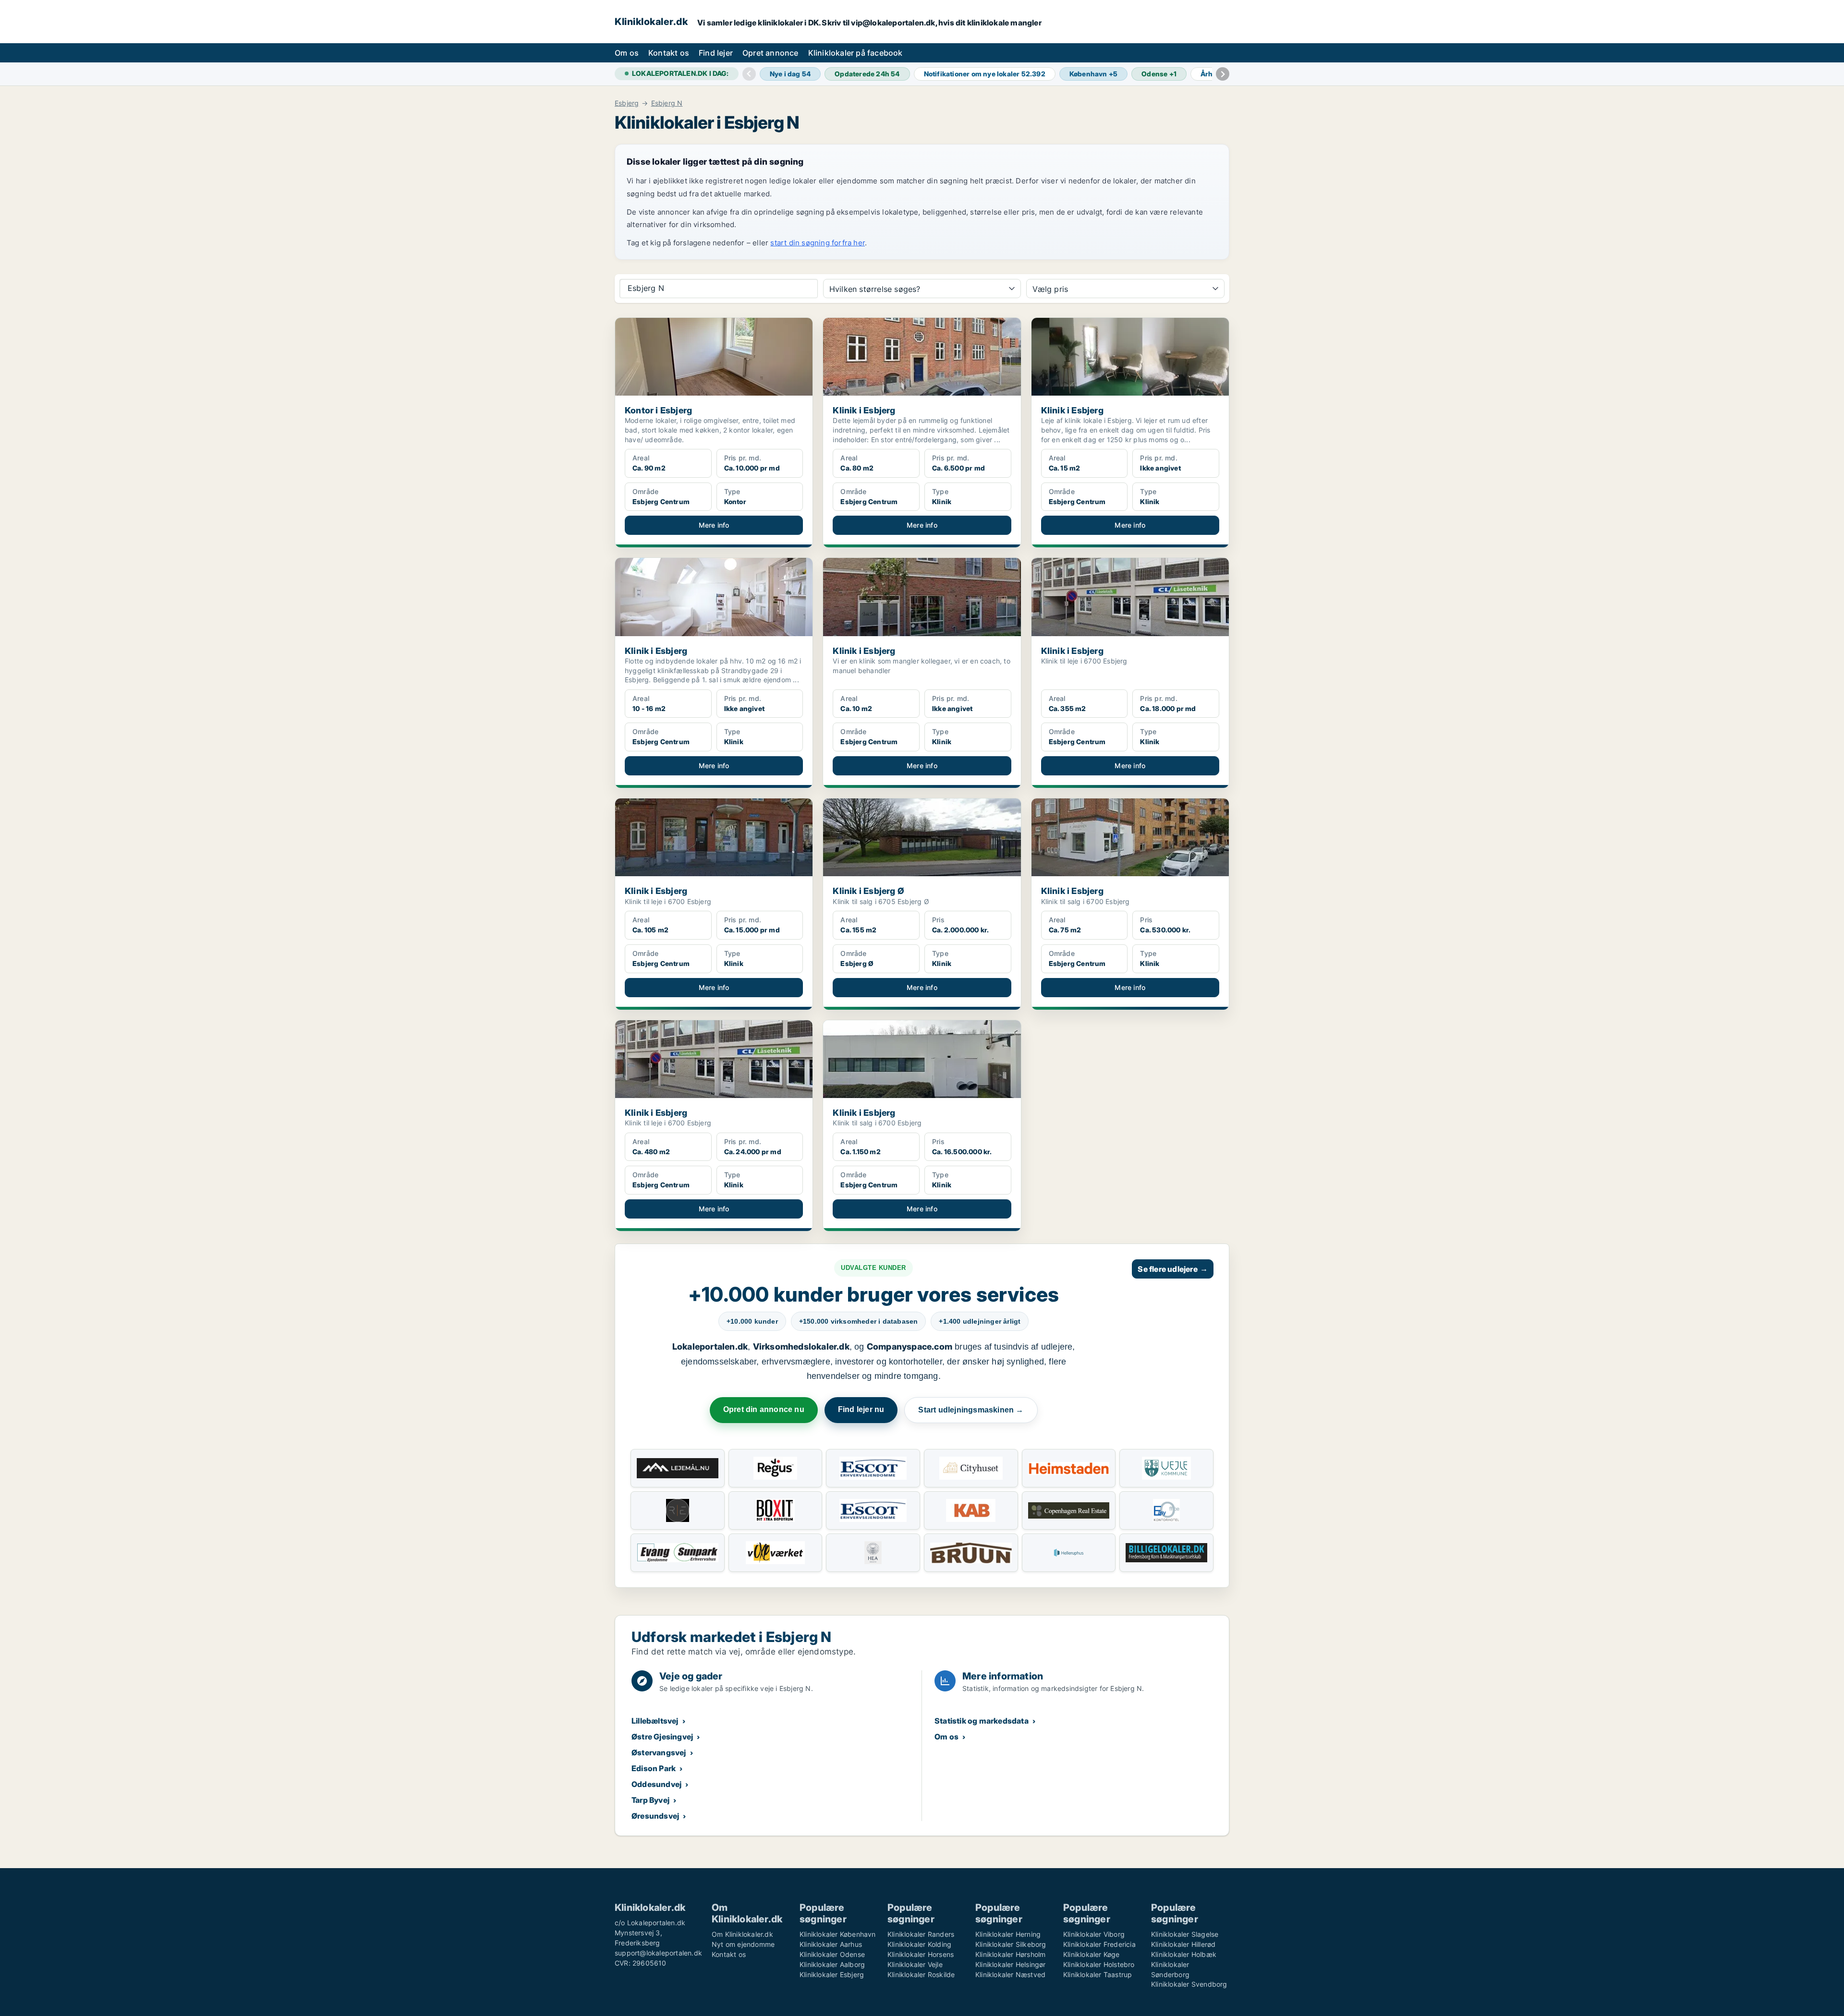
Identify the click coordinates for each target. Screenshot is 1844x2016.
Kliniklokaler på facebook (855, 53)
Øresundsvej (655, 1816)
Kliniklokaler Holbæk (1184, 1954)
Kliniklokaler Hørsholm (1010, 1954)
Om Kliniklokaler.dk (742, 1934)
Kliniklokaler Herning (1008, 1934)
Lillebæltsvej (655, 1721)
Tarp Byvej (650, 1800)
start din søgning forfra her (818, 243)
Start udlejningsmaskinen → (971, 1410)
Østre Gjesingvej (662, 1737)
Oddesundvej (656, 1784)
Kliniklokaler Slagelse (1185, 1934)
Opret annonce (770, 53)
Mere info (714, 525)
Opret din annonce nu (764, 1409)
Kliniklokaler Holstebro (1099, 1964)
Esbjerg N (667, 103)
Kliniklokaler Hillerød (1183, 1944)
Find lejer (716, 53)
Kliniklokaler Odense (832, 1954)
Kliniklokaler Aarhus (831, 1944)
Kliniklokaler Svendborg (1189, 1984)
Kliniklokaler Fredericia (1099, 1944)
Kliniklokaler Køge (1092, 1954)
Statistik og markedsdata (982, 1721)
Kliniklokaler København (838, 1934)
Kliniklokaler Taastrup (1098, 1974)
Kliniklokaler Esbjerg (832, 1974)
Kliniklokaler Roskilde (921, 1974)
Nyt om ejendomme (743, 1944)
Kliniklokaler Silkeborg (1011, 1944)
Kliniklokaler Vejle (915, 1964)
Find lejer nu (861, 1409)
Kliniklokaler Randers (921, 1934)
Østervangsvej (659, 1752)
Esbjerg (627, 103)
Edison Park (654, 1768)
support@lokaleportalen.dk (658, 1953)
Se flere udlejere (1173, 1269)
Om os (627, 53)
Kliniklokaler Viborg (1094, 1934)
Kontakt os (669, 53)
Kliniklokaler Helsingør (1011, 1964)
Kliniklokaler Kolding (919, 1944)
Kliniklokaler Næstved (1010, 1974)
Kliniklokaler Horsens (921, 1954)
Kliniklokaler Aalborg (832, 1964)
